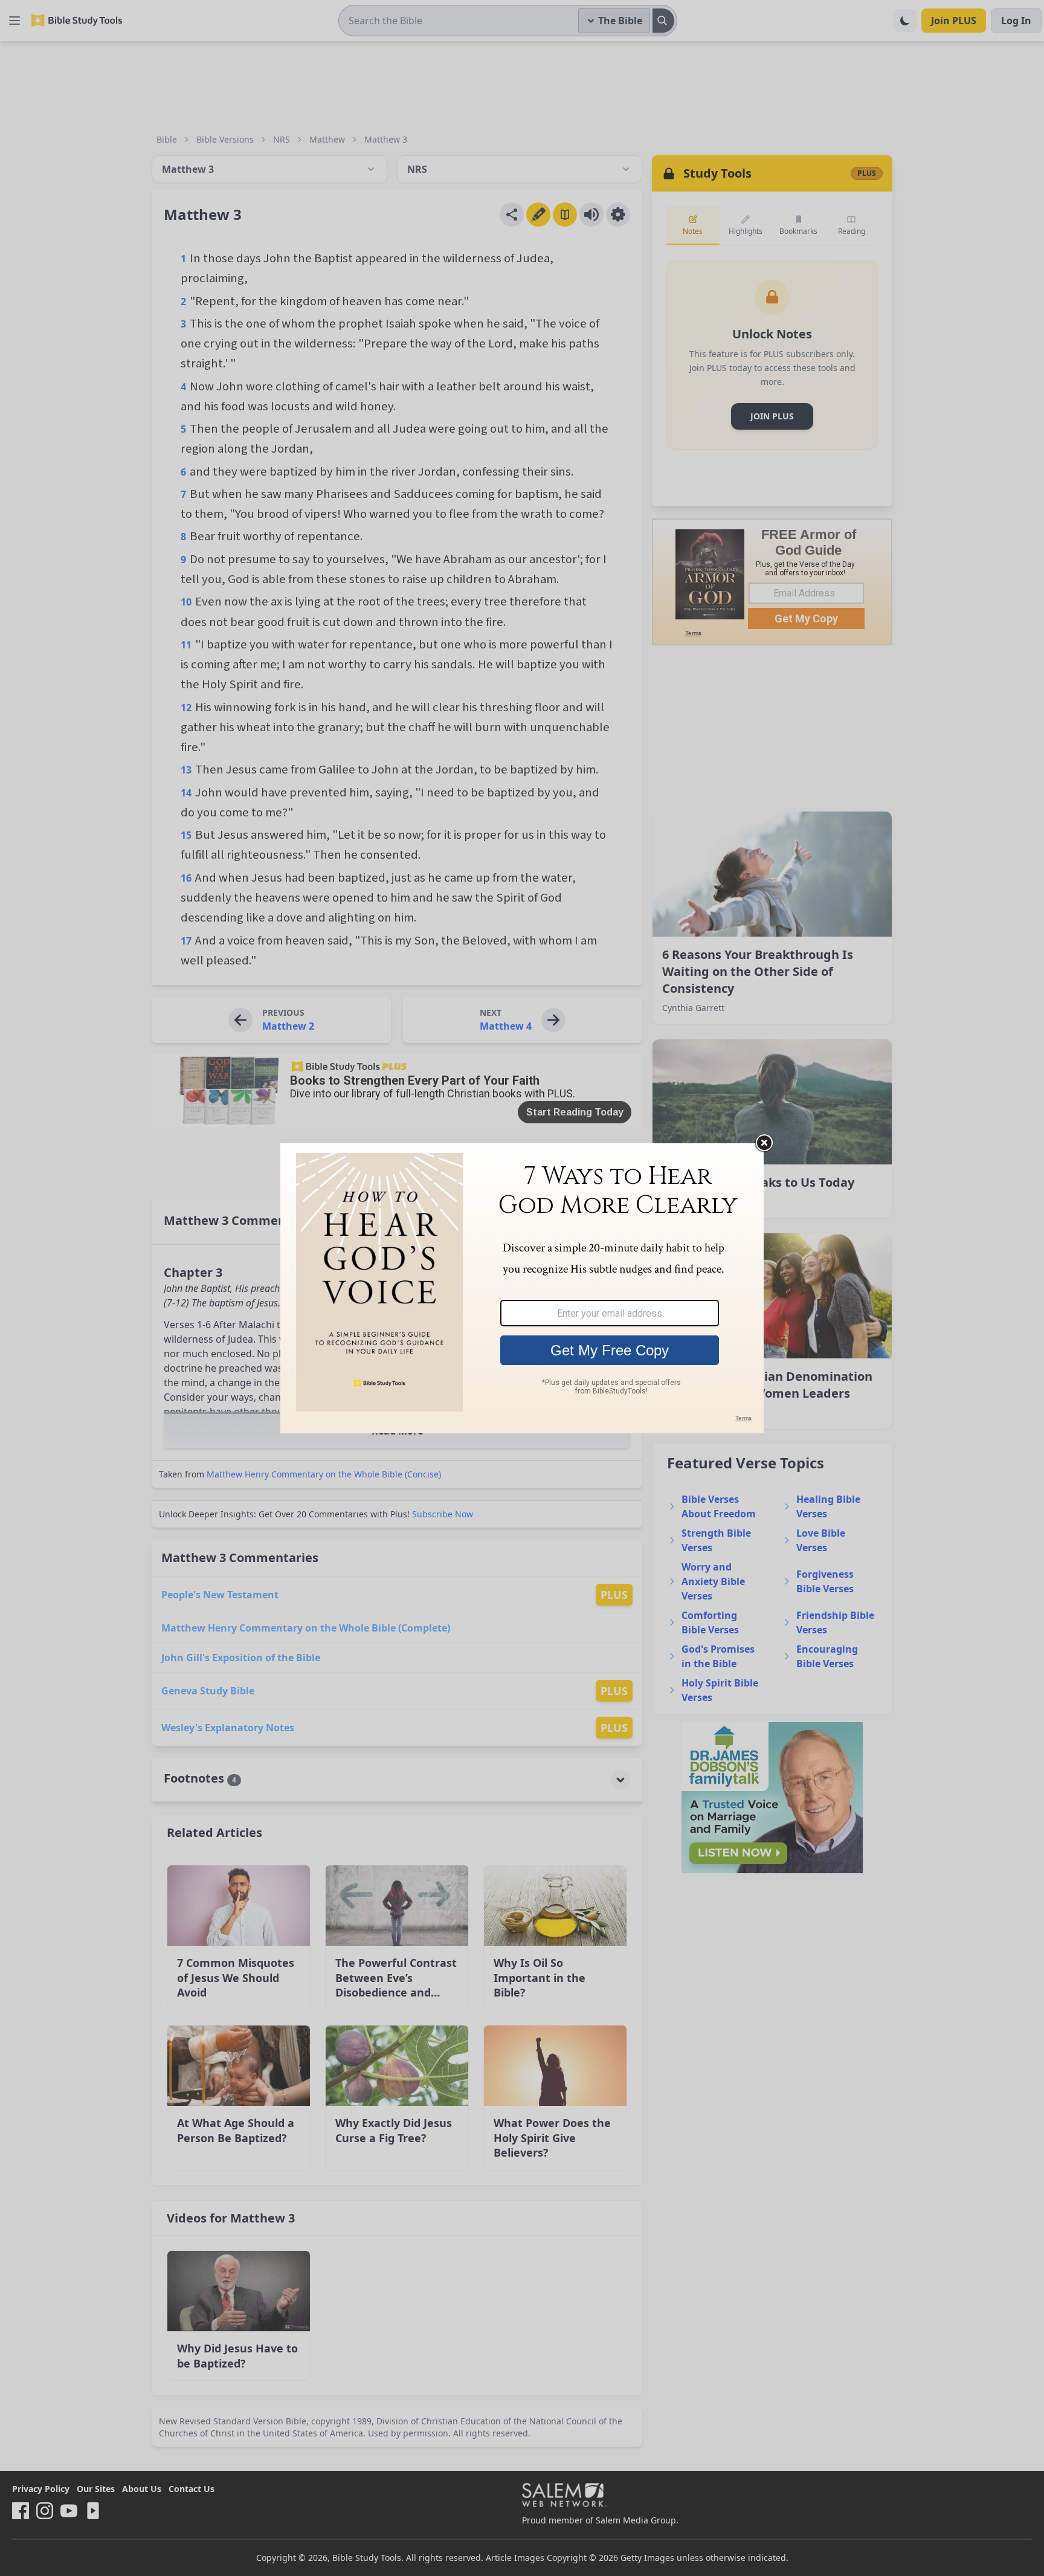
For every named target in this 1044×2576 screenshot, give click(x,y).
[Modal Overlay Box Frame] (522, 1288)
